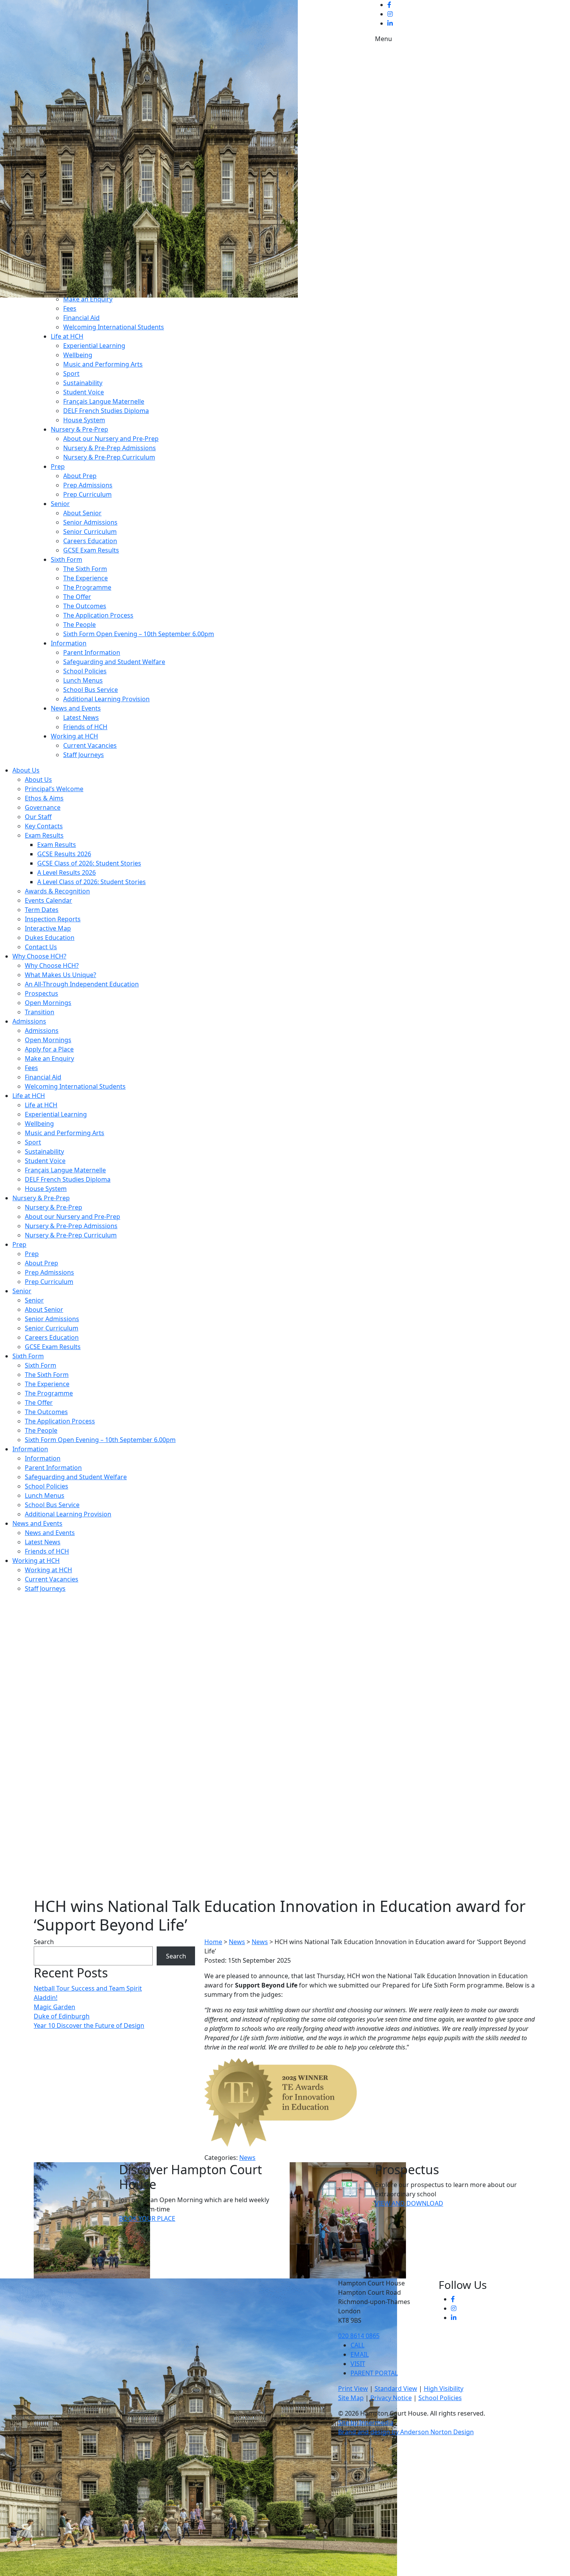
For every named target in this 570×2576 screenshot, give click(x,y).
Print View (353, 2388)
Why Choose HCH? (39, 956)
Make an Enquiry (88, 299)
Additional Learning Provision (106, 699)
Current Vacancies (90, 745)
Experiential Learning (94, 346)
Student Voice (84, 392)
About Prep (80, 476)
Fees (70, 308)
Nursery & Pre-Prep (79, 429)
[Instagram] (390, 14)
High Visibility (444, 2388)
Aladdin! (46, 1998)
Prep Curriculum (87, 494)
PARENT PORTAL (374, 2373)
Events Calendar (48, 900)
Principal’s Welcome (54, 789)
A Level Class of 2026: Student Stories (92, 882)
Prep (58, 466)
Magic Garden (54, 2007)
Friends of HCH (85, 727)
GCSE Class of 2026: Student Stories (89, 863)
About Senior (82, 513)
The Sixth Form (85, 569)
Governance (43, 807)
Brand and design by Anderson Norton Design (406, 2432)
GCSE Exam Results (91, 550)
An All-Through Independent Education (82, 984)
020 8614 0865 (359, 2336)
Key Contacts (44, 826)
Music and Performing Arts (103, 364)
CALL (358, 2345)
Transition (40, 1012)
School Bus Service (91, 690)
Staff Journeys (84, 755)
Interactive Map (48, 928)
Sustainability (83, 383)
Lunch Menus (83, 680)
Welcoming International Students (114, 327)
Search (44, 1942)
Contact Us (41, 947)
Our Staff (38, 817)
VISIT (358, 2364)
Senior (60, 504)
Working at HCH (74, 736)
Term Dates (42, 910)
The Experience (85, 578)
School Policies (85, 671)
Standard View (396, 2388)
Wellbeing (78, 355)
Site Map (351, 2398)
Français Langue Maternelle (104, 401)
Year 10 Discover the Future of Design (89, 2025)
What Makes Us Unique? (60, 975)
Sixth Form (66, 559)
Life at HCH (67, 336)
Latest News (81, 718)
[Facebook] (389, 5)
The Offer (77, 597)
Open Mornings (48, 1003)
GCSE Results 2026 (64, 854)
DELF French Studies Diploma (106, 411)
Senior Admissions (90, 522)
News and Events (76, 708)
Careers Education (90, 541)
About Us (26, 770)
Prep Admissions (88, 485)
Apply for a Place (49, 1049)
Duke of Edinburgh (62, 2016)
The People (79, 625)
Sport (71, 373)
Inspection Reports (53, 919)
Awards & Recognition (57, 891)
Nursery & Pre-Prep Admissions (110, 448)
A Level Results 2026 (66, 872)
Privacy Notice (391, 2398)
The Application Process (98, 615)
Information (69, 643)
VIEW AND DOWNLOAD (409, 2203)
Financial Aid (81, 318)
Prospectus (41, 993)
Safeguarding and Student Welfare (114, 662)
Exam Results (44, 835)
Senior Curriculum (90, 532)
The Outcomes (85, 606)
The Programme (87, 587)
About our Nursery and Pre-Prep (111, 439)
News (247, 2158)
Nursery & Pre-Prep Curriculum (109, 457)
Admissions (29, 1021)
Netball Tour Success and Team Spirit (88, 1988)
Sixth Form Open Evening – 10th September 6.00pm (139, 634)
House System (84, 420)
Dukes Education (50, 938)
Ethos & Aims (44, 798)
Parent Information (92, 652)
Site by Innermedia (366, 2423)
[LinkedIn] (390, 23)
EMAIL (360, 2354)
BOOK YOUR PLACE (147, 2218)
